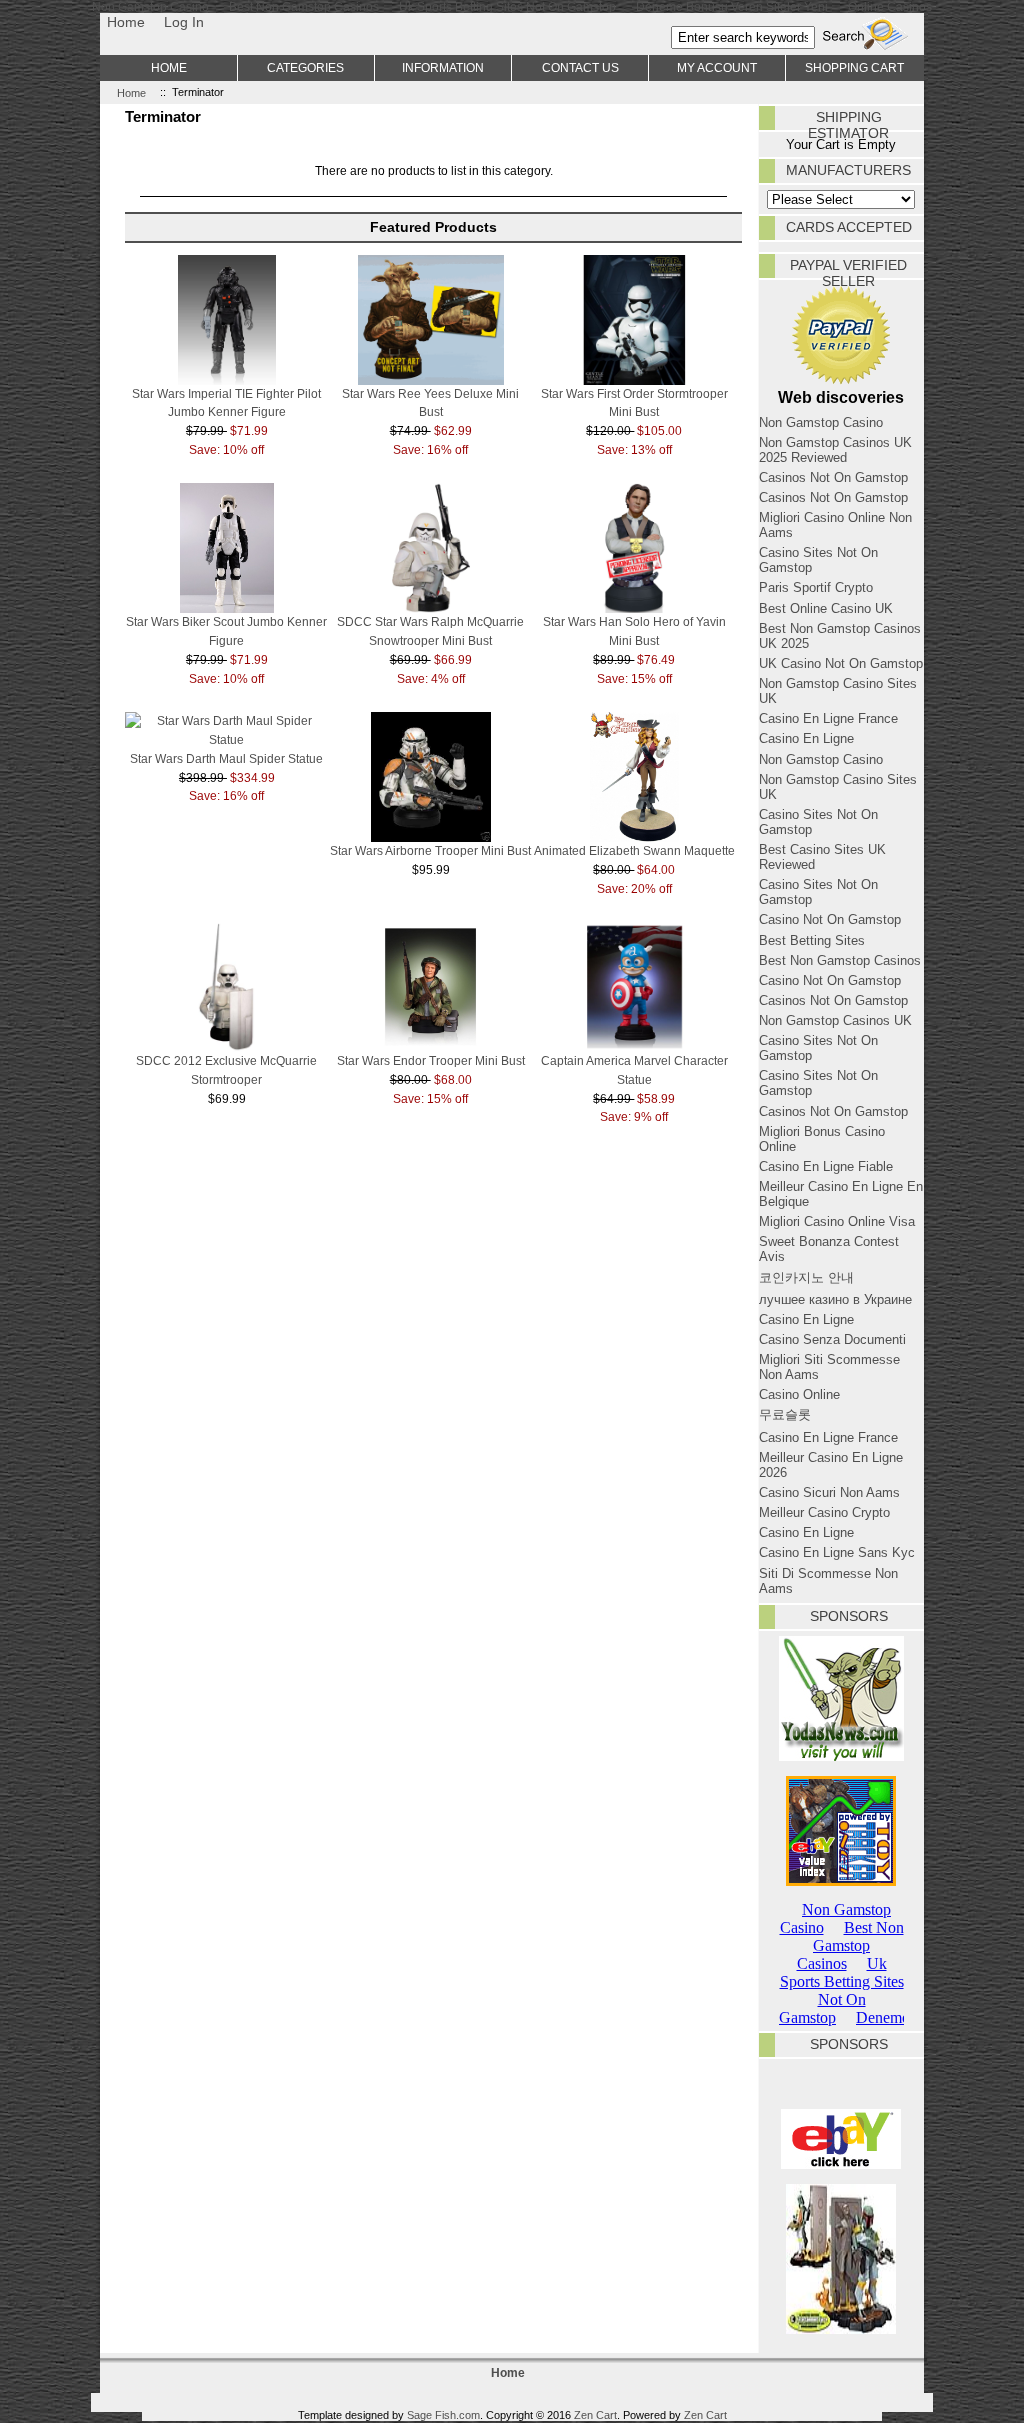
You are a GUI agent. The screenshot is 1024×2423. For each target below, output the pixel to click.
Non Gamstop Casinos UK (835, 1020)
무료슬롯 (785, 1414)
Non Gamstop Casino (821, 422)
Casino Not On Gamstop (830, 919)
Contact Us (580, 67)
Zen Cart (595, 2415)
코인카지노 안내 (806, 1277)
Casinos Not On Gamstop (833, 477)
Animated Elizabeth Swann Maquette (634, 850)
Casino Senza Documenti (832, 1339)
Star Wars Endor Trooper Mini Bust (431, 1060)
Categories (305, 67)
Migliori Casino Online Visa (837, 1221)
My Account (717, 67)
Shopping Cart (854, 67)
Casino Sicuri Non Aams (829, 1492)
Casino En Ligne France (828, 718)
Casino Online (799, 1394)
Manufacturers (848, 170)
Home (126, 22)
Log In (184, 22)
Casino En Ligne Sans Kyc (837, 1552)
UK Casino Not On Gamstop (841, 663)
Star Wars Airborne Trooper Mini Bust (430, 850)
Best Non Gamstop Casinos (840, 960)
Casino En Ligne (806, 738)
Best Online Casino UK (826, 608)
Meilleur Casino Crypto (824, 1512)
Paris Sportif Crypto (816, 587)
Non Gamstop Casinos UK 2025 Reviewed (835, 450)
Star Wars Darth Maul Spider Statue (226, 758)
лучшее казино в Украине (835, 1299)
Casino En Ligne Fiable (826, 1166)
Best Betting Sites (812, 940)
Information (443, 67)
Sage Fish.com (443, 2415)
